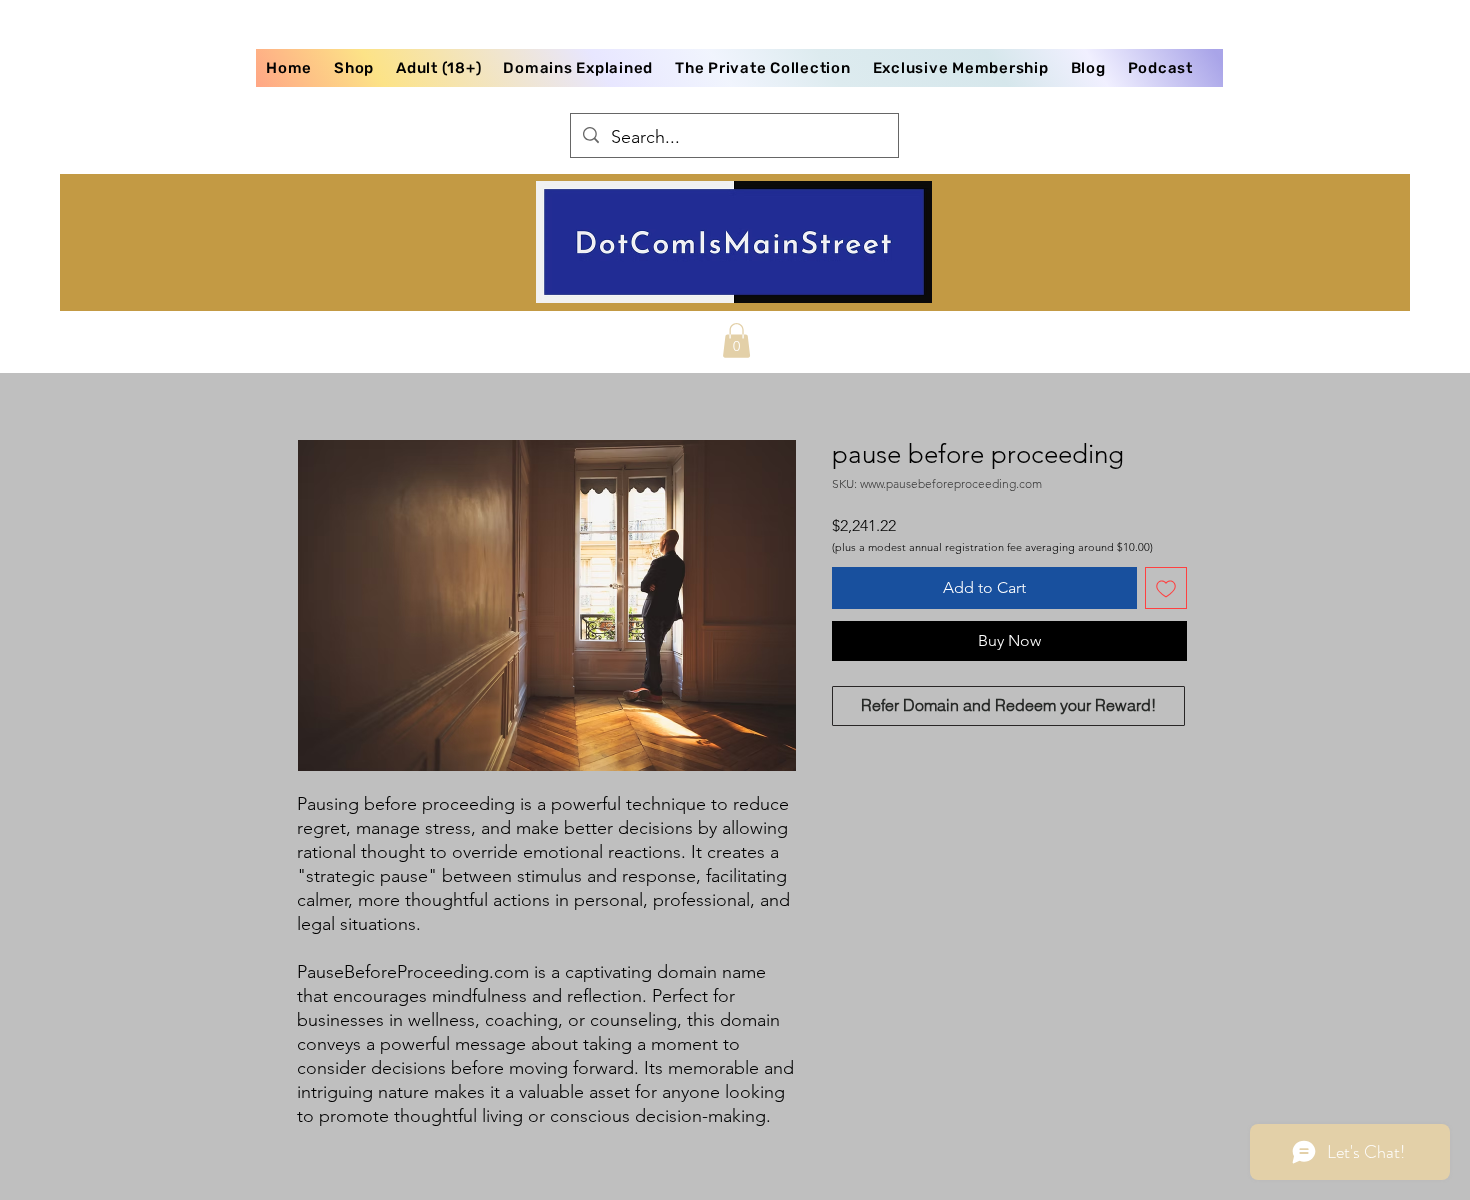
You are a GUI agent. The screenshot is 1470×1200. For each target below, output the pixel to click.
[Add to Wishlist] (1166, 588)
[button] (736, 340)
